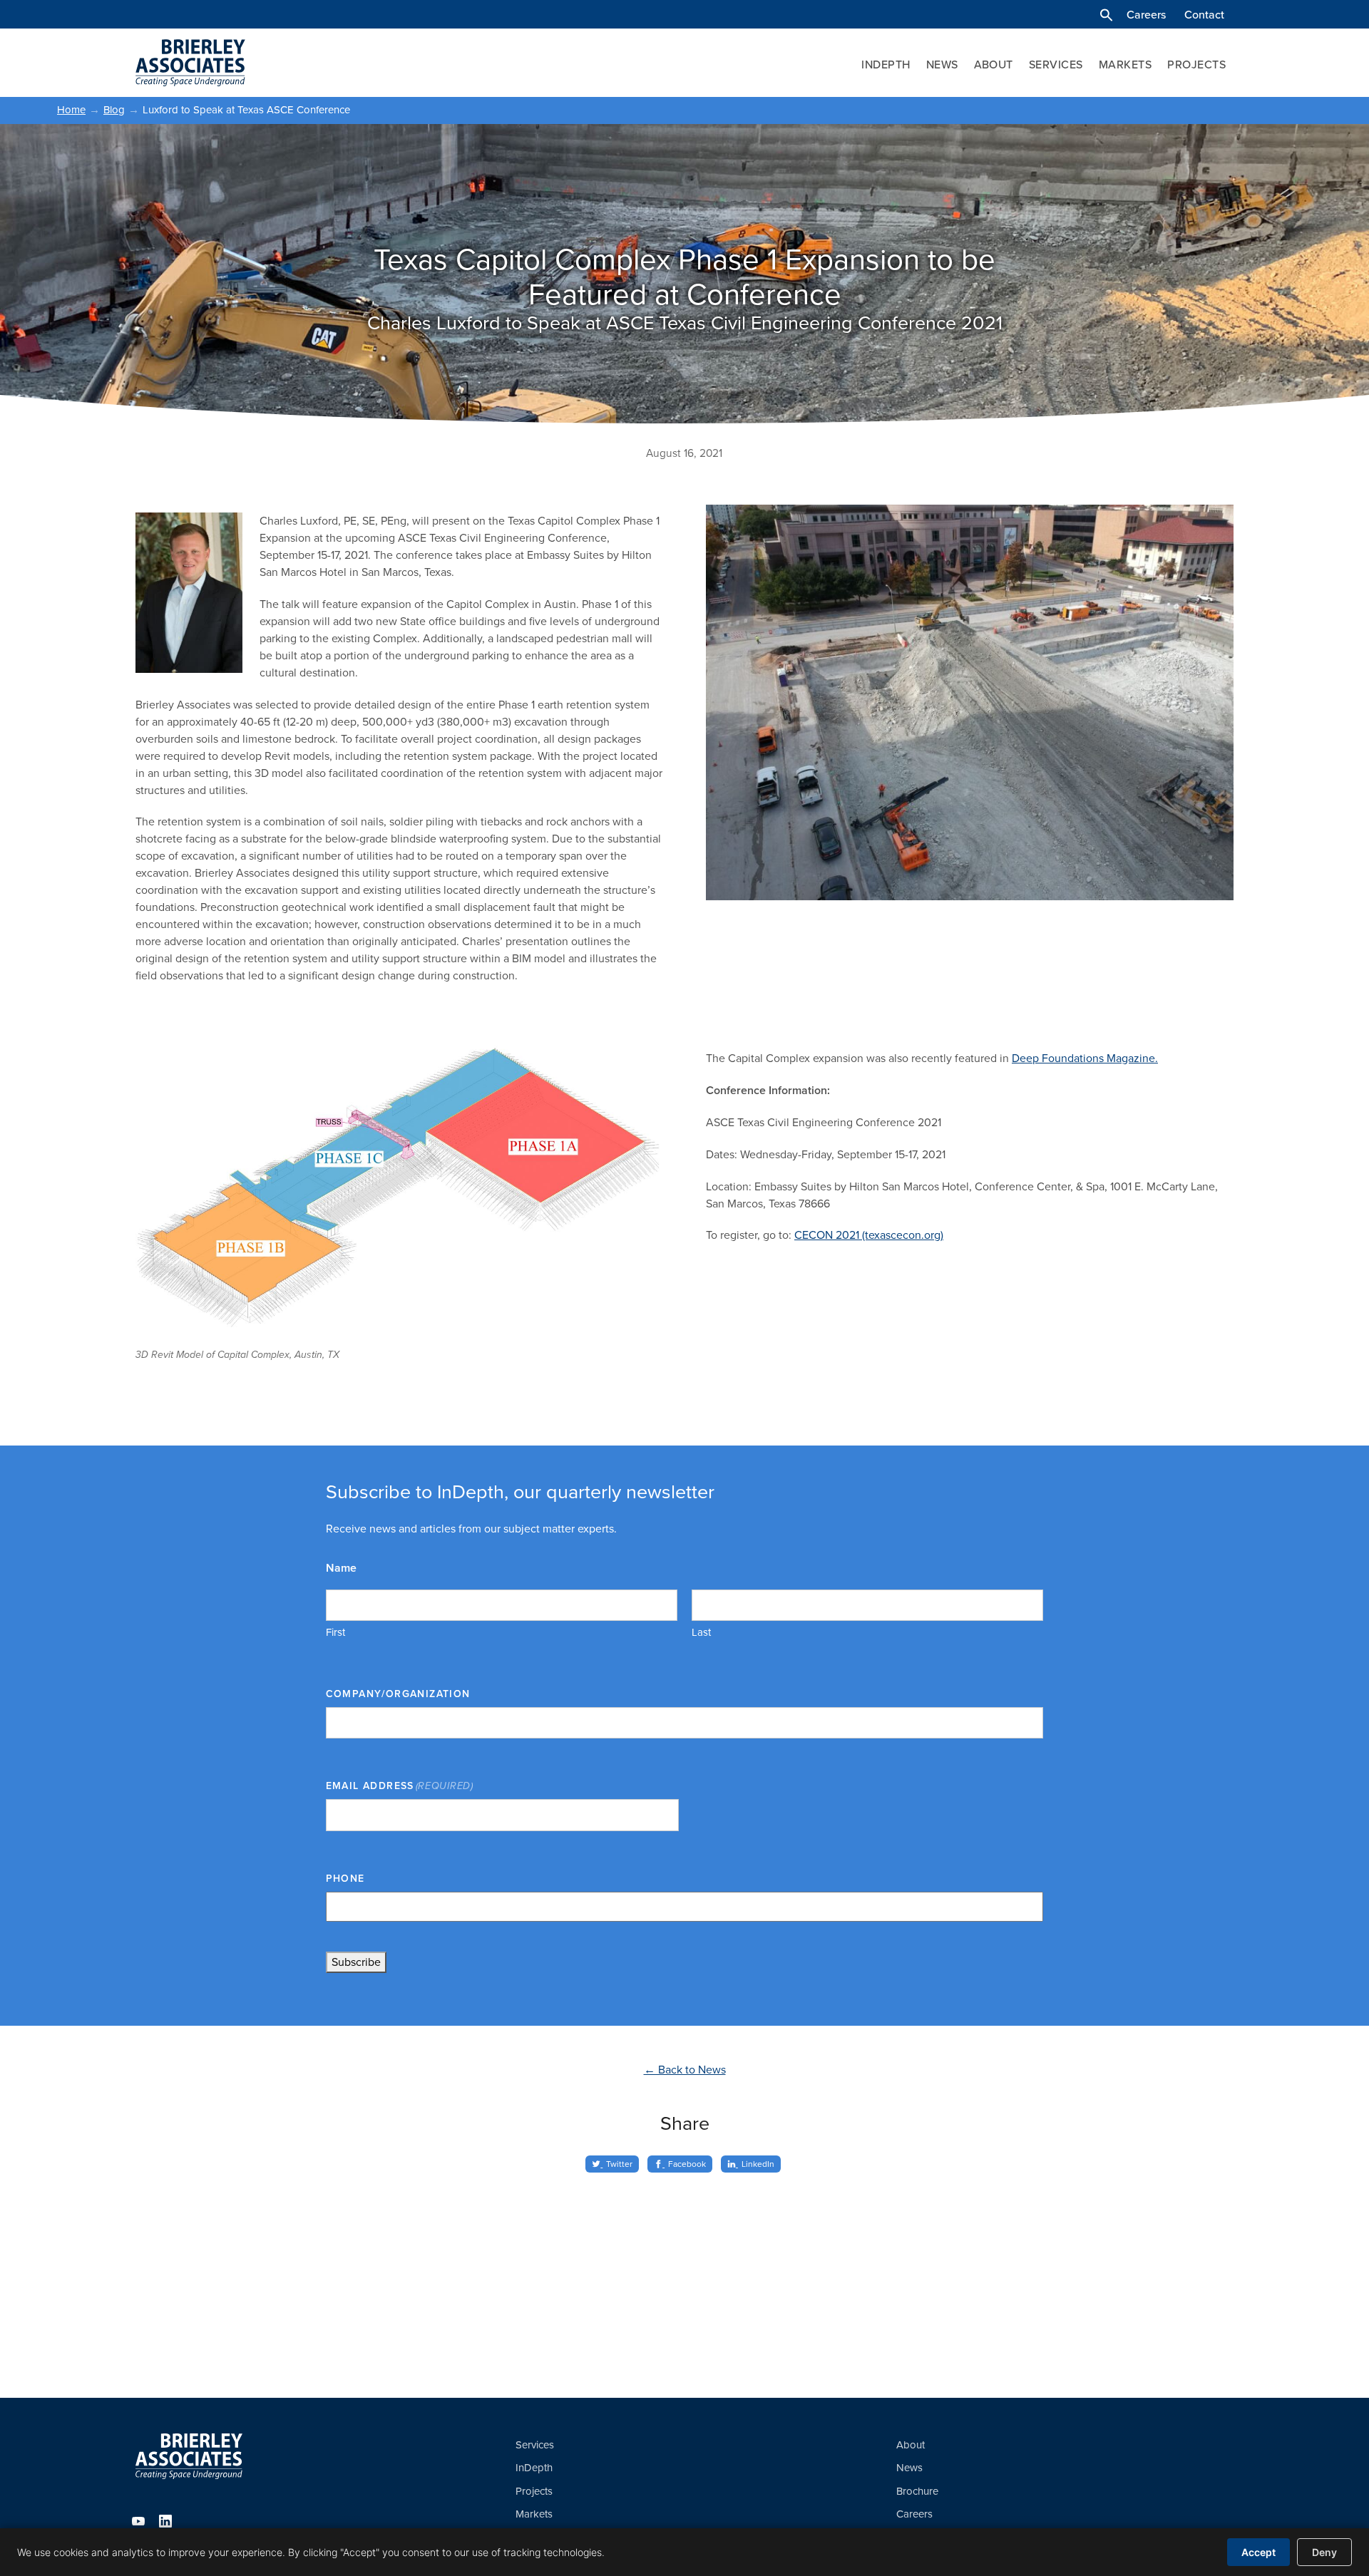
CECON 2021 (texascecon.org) (869, 1235)
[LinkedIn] (165, 2521)
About (994, 65)
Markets (1125, 65)
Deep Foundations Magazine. (1085, 1058)
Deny (1324, 2552)
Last (701, 1632)
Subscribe (356, 1962)
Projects (1196, 65)
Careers (1146, 15)
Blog (114, 110)
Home (71, 110)
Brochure (917, 2491)
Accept (1258, 2552)
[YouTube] (138, 2521)
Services (1056, 65)
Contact (1204, 15)
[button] (1106, 15)
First (335, 1632)
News (942, 65)
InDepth (886, 65)
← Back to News (685, 2070)
